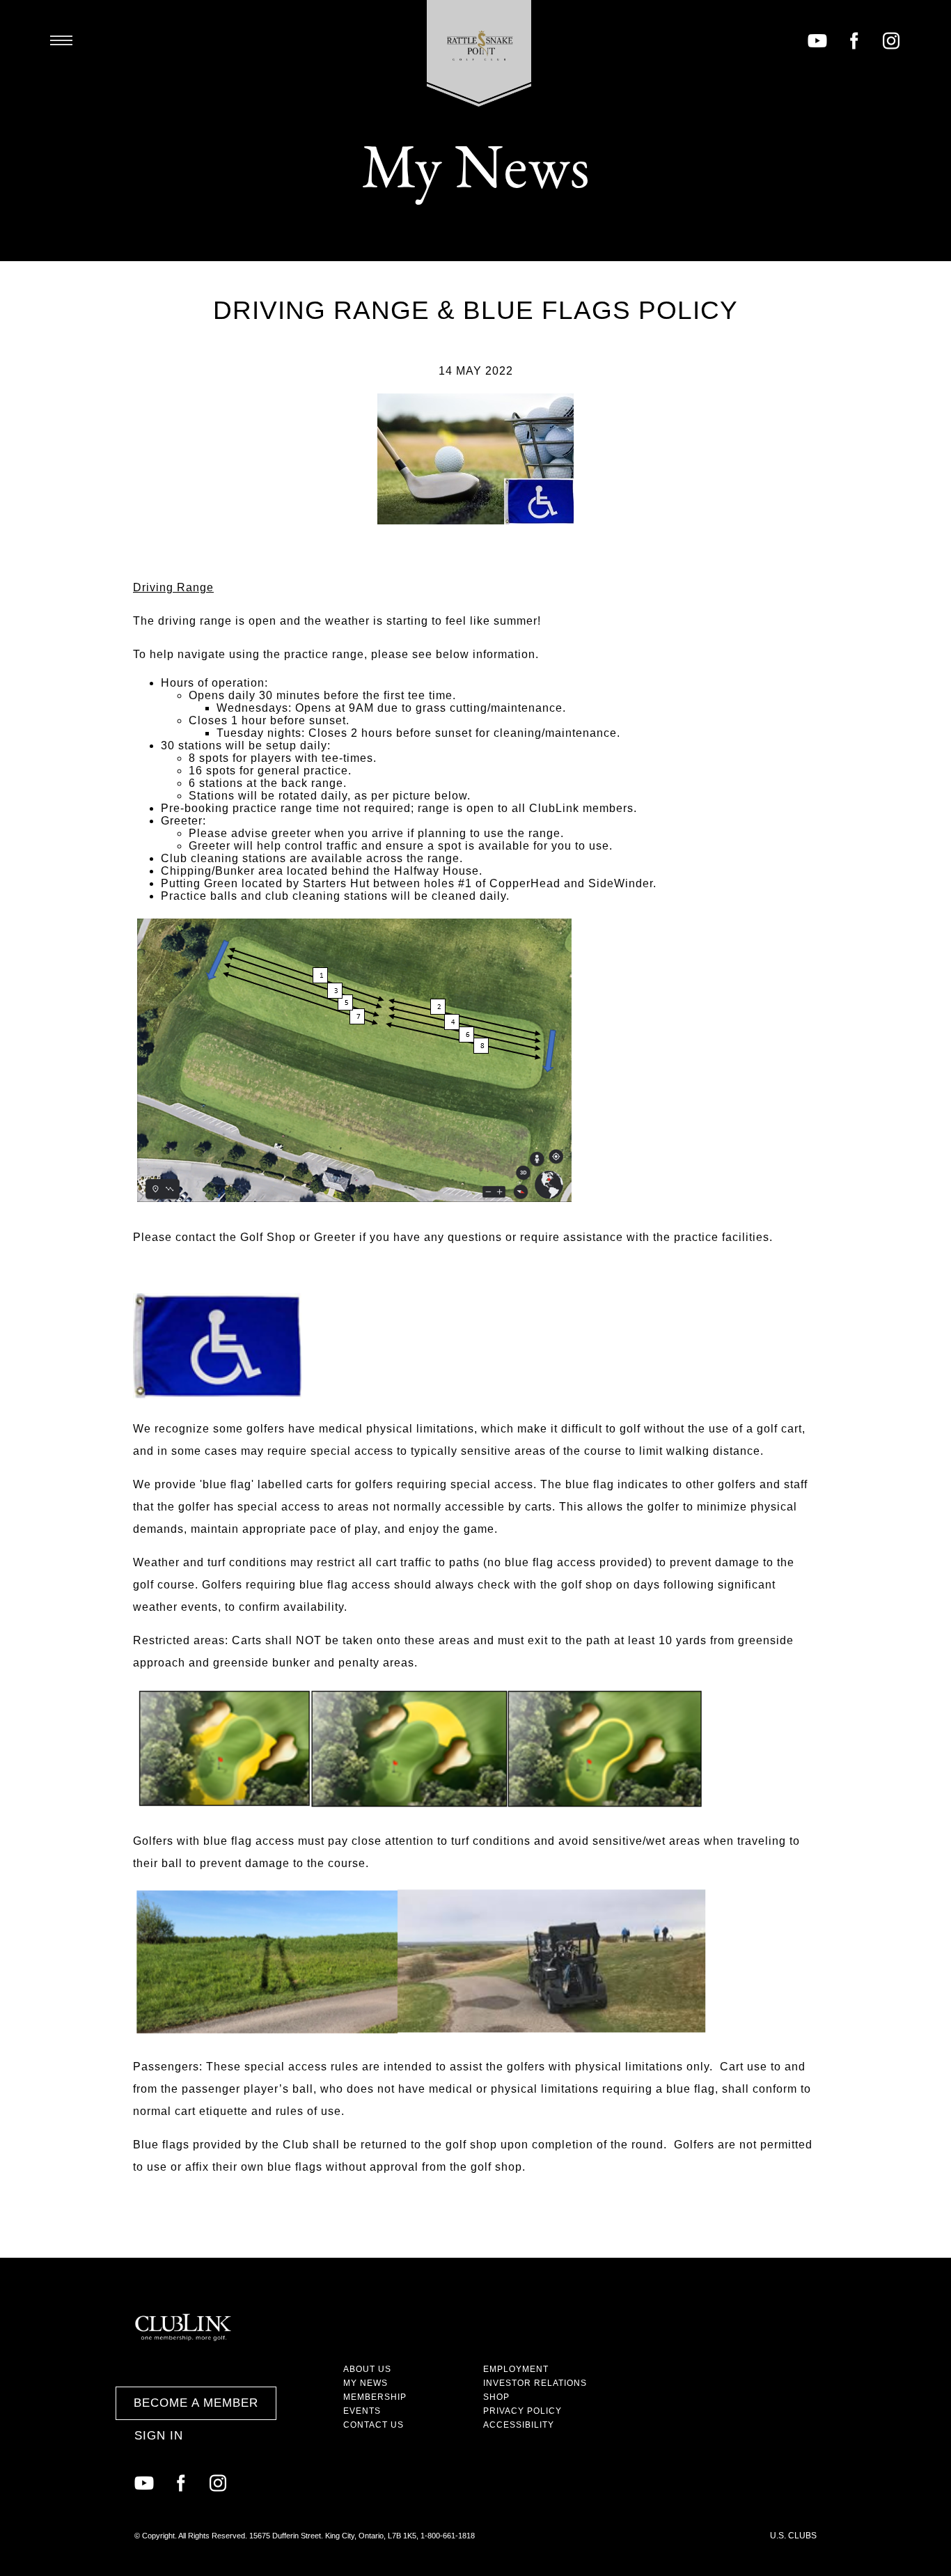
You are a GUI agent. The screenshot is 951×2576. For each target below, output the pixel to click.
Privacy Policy (522, 2411)
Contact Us (374, 2425)
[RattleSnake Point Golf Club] (479, 53)
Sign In (159, 2436)
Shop (496, 2397)
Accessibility (519, 2425)
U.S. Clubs (793, 2536)
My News (366, 2383)
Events (362, 2411)
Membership (375, 2397)
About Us (367, 2369)
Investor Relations (535, 2383)
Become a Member (196, 2403)
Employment (516, 2369)
